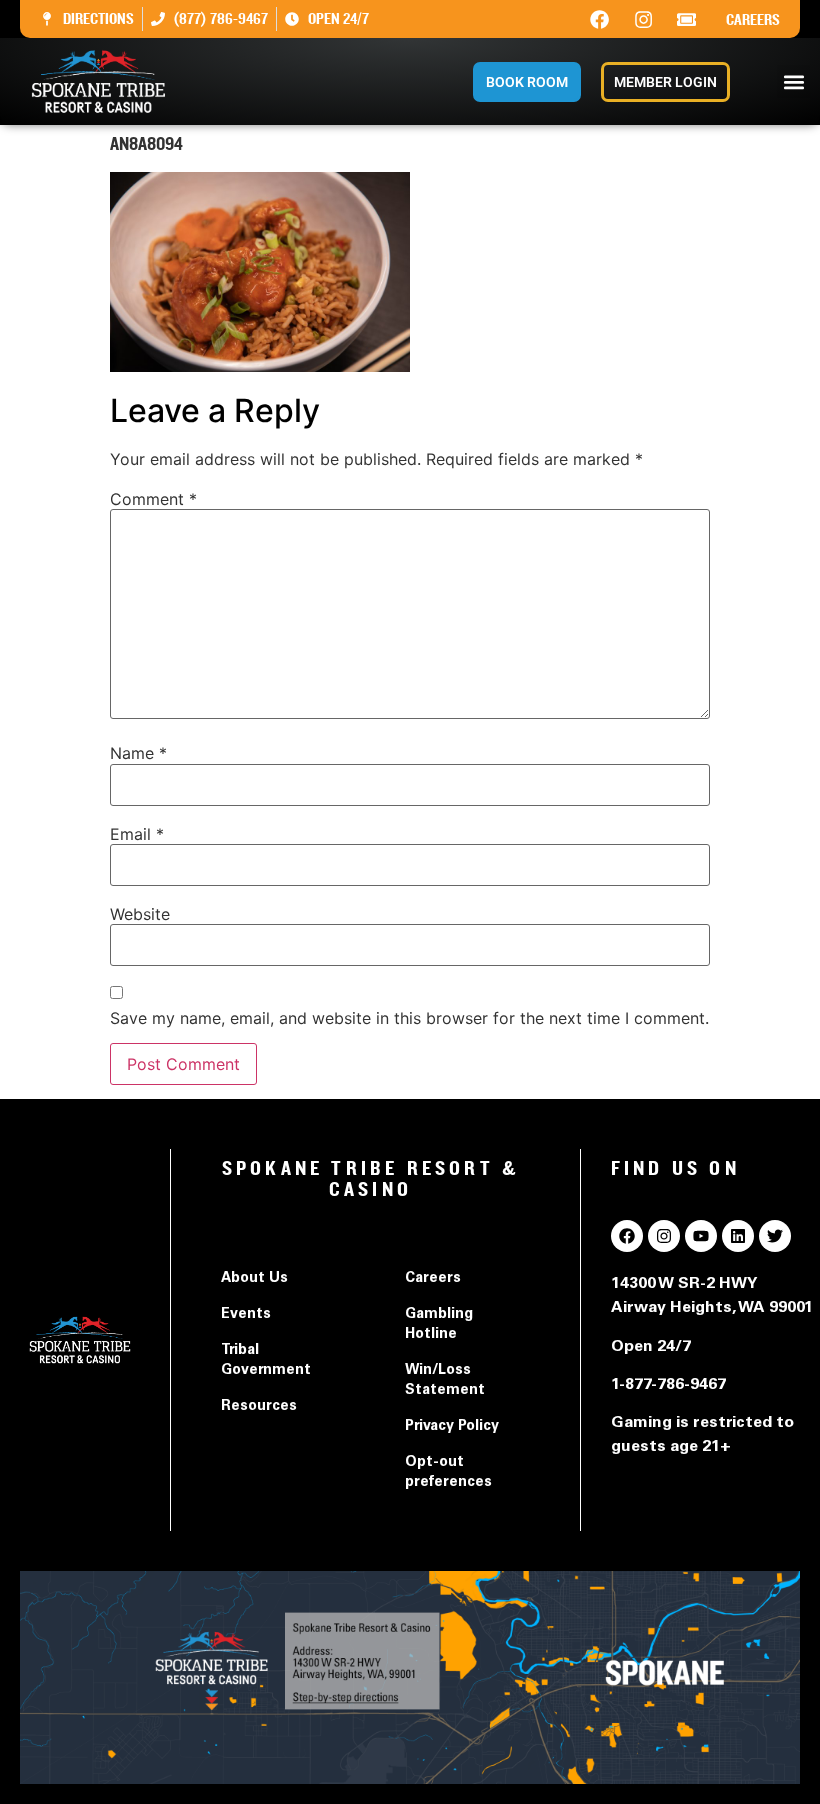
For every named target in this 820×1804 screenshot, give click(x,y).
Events (246, 1315)
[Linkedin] (738, 1236)
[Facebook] (600, 19)
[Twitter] (775, 1236)
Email (137, 834)
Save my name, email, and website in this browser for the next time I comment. (409, 1018)
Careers (753, 20)
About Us (254, 1279)
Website (140, 914)
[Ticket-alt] (687, 19)
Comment (153, 499)
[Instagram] (643, 19)
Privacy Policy (452, 1427)
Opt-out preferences (448, 1473)
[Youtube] (701, 1236)
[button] (793, 81)
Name (138, 753)
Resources (259, 1407)
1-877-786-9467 (668, 1385)
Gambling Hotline (439, 1325)
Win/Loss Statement (445, 1381)
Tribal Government (266, 1361)
